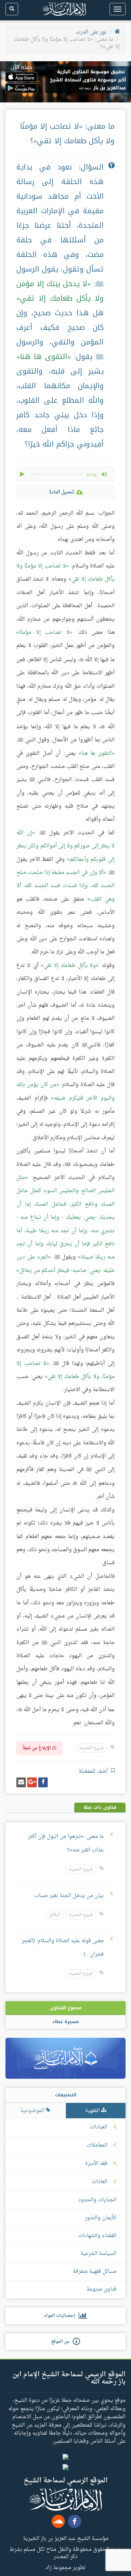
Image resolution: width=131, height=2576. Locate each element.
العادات (100, 2182)
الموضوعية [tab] (33, 2111)
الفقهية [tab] (93, 2111)
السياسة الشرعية (98, 2254)
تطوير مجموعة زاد (65, 2567)
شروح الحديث (92, 1748)
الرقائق (55, 1915)
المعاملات (97, 2146)
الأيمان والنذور (101, 2218)
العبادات (99, 2127)
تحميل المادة (61, 492)
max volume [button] (104, 474)
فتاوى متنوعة (102, 2289)
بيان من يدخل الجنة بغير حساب (69, 1896)
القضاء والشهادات (97, 2236)
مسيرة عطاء (65, 2022)
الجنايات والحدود (97, 2200)
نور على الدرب (91, 32)
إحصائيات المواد (61, 2316)
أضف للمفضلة (94, 1771)
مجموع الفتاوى (66, 2008)
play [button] (23, 474)
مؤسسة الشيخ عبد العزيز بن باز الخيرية (66, 2538)
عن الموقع (62, 2342)
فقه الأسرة (96, 2164)
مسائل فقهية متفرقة (95, 2271)
